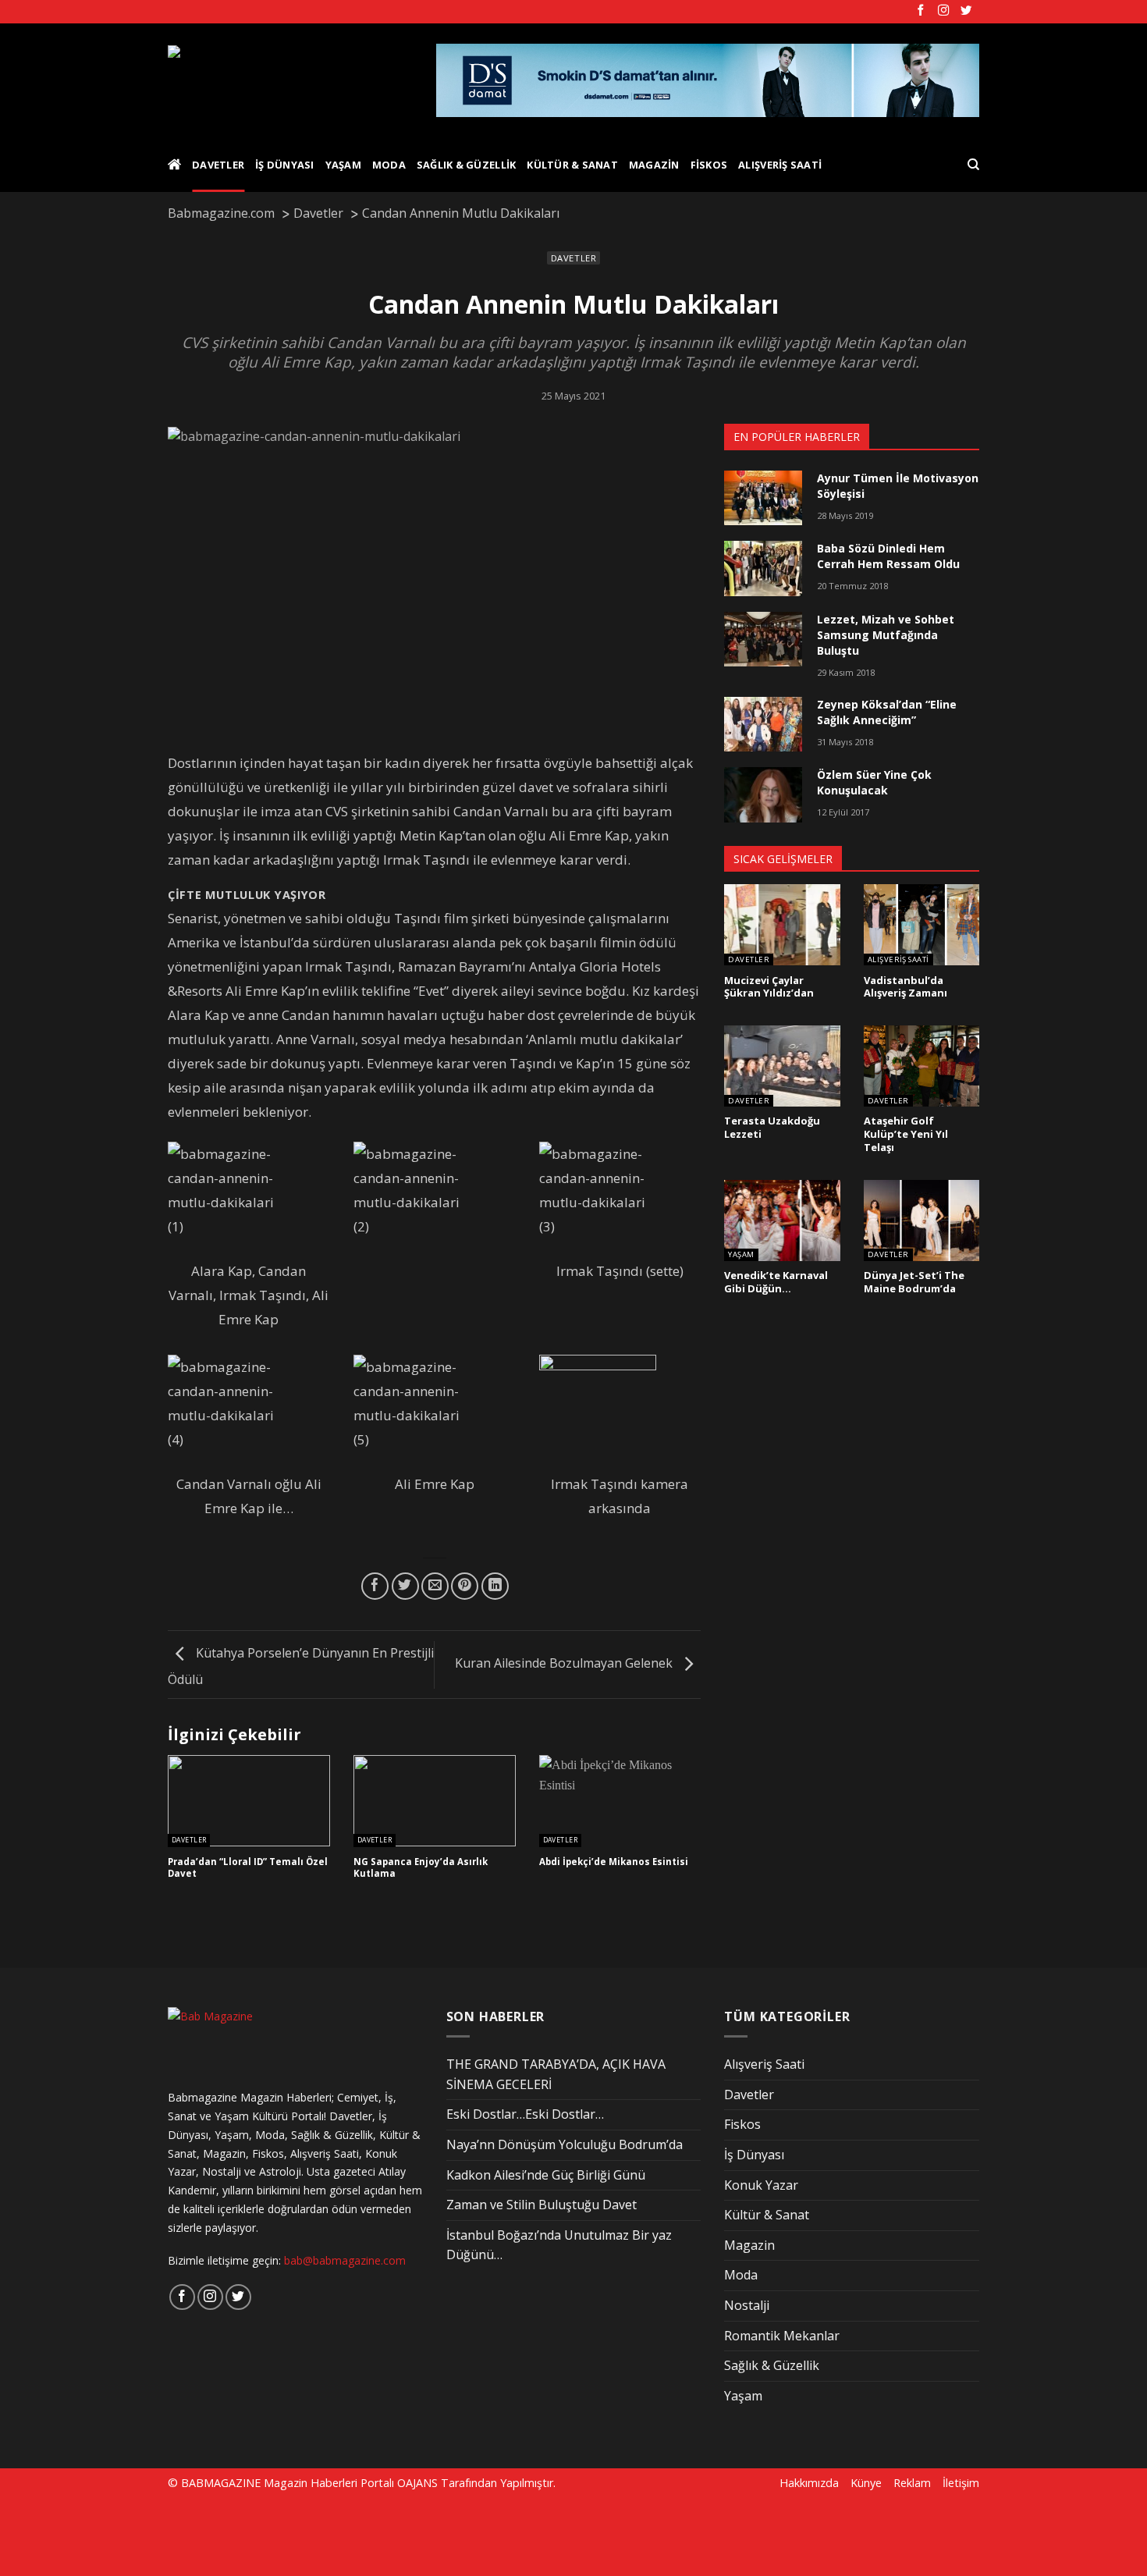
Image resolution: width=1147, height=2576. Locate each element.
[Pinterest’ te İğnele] (465, 1586)
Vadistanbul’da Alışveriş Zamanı (906, 987)
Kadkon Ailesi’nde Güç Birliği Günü (546, 2175)
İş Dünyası (285, 165)
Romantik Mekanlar (782, 2336)
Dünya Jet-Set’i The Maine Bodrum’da (914, 1282)
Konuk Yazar (761, 2185)
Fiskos (709, 165)
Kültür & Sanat (572, 165)
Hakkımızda (809, 2483)
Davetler (218, 165)
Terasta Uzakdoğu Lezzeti (772, 1127)
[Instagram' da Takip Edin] (943, 11)
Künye (866, 2483)
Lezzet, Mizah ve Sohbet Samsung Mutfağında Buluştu (886, 635)
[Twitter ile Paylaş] (405, 1586)
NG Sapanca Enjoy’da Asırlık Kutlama (421, 1868)
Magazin (654, 165)
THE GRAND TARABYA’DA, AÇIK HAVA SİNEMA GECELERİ (556, 2074)
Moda (389, 165)
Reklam (912, 2483)
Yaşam (343, 165)
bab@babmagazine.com (345, 2260)
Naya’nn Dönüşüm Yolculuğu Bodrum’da (565, 2144)
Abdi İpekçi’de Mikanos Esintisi (614, 1862)
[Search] (973, 165)
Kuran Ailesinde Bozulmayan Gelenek (565, 1664)
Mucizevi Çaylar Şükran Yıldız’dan (769, 987)
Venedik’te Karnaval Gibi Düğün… (776, 1282)
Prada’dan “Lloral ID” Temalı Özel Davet (248, 1868)
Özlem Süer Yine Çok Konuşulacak (874, 782)
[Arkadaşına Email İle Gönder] (435, 1586)
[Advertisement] (267, 2535)
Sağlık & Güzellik (466, 165)
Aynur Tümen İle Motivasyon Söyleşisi (898, 486)
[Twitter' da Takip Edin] (966, 11)
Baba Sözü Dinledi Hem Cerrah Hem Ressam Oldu (888, 556)
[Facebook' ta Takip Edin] (921, 11)
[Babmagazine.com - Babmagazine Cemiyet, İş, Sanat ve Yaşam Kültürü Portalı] (290, 80)
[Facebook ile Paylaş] (375, 1586)
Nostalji (747, 2305)
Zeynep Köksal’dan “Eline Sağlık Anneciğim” (887, 712)
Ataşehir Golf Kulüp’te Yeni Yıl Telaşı (906, 1134)
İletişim (961, 2483)
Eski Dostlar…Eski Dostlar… (525, 2114)
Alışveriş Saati (780, 165)
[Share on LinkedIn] (495, 1586)
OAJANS (417, 2483)
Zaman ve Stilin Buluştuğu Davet (542, 2205)
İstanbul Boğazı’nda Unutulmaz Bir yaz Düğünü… (559, 2245)
